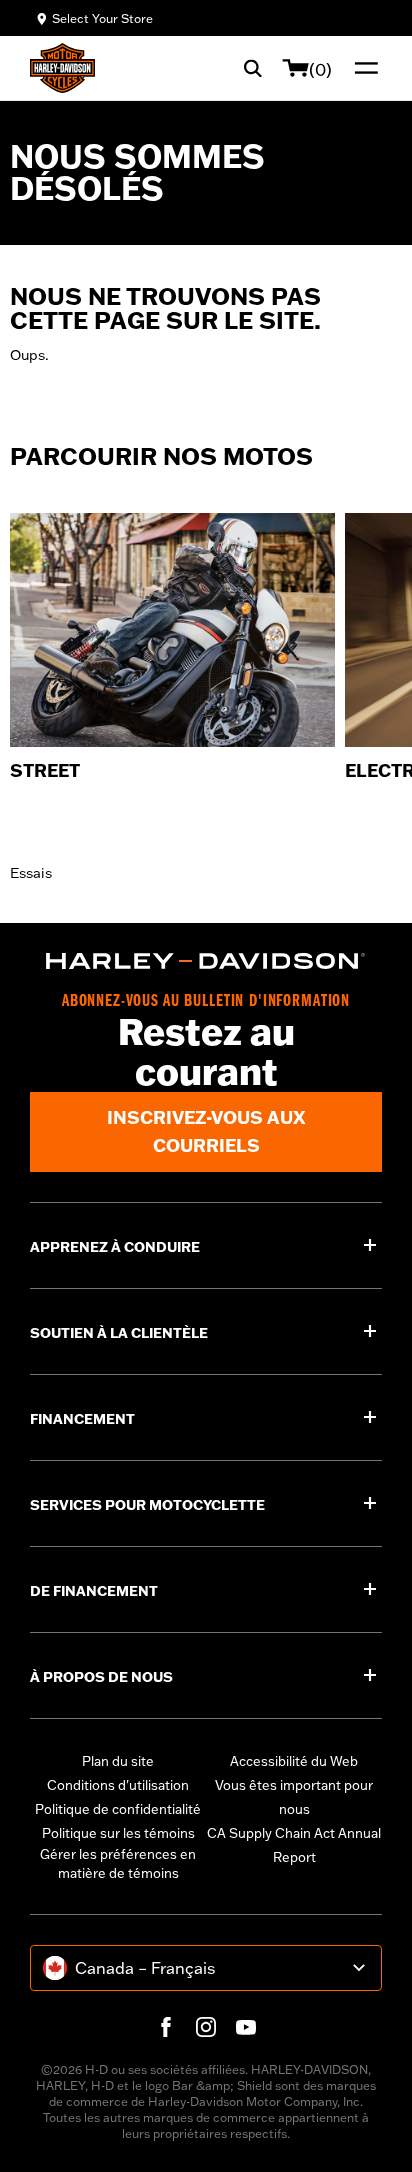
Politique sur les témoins (118, 1833)
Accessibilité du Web (294, 1761)
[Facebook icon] (166, 2027)
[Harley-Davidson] (206, 961)
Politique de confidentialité (118, 1809)
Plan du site (118, 1761)
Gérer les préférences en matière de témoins (118, 1864)
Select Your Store (102, 18)
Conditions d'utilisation (118, 1785)
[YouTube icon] (246, 2027)
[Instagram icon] (206, 2027)
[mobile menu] (362, 68)
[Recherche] (253, 68)
